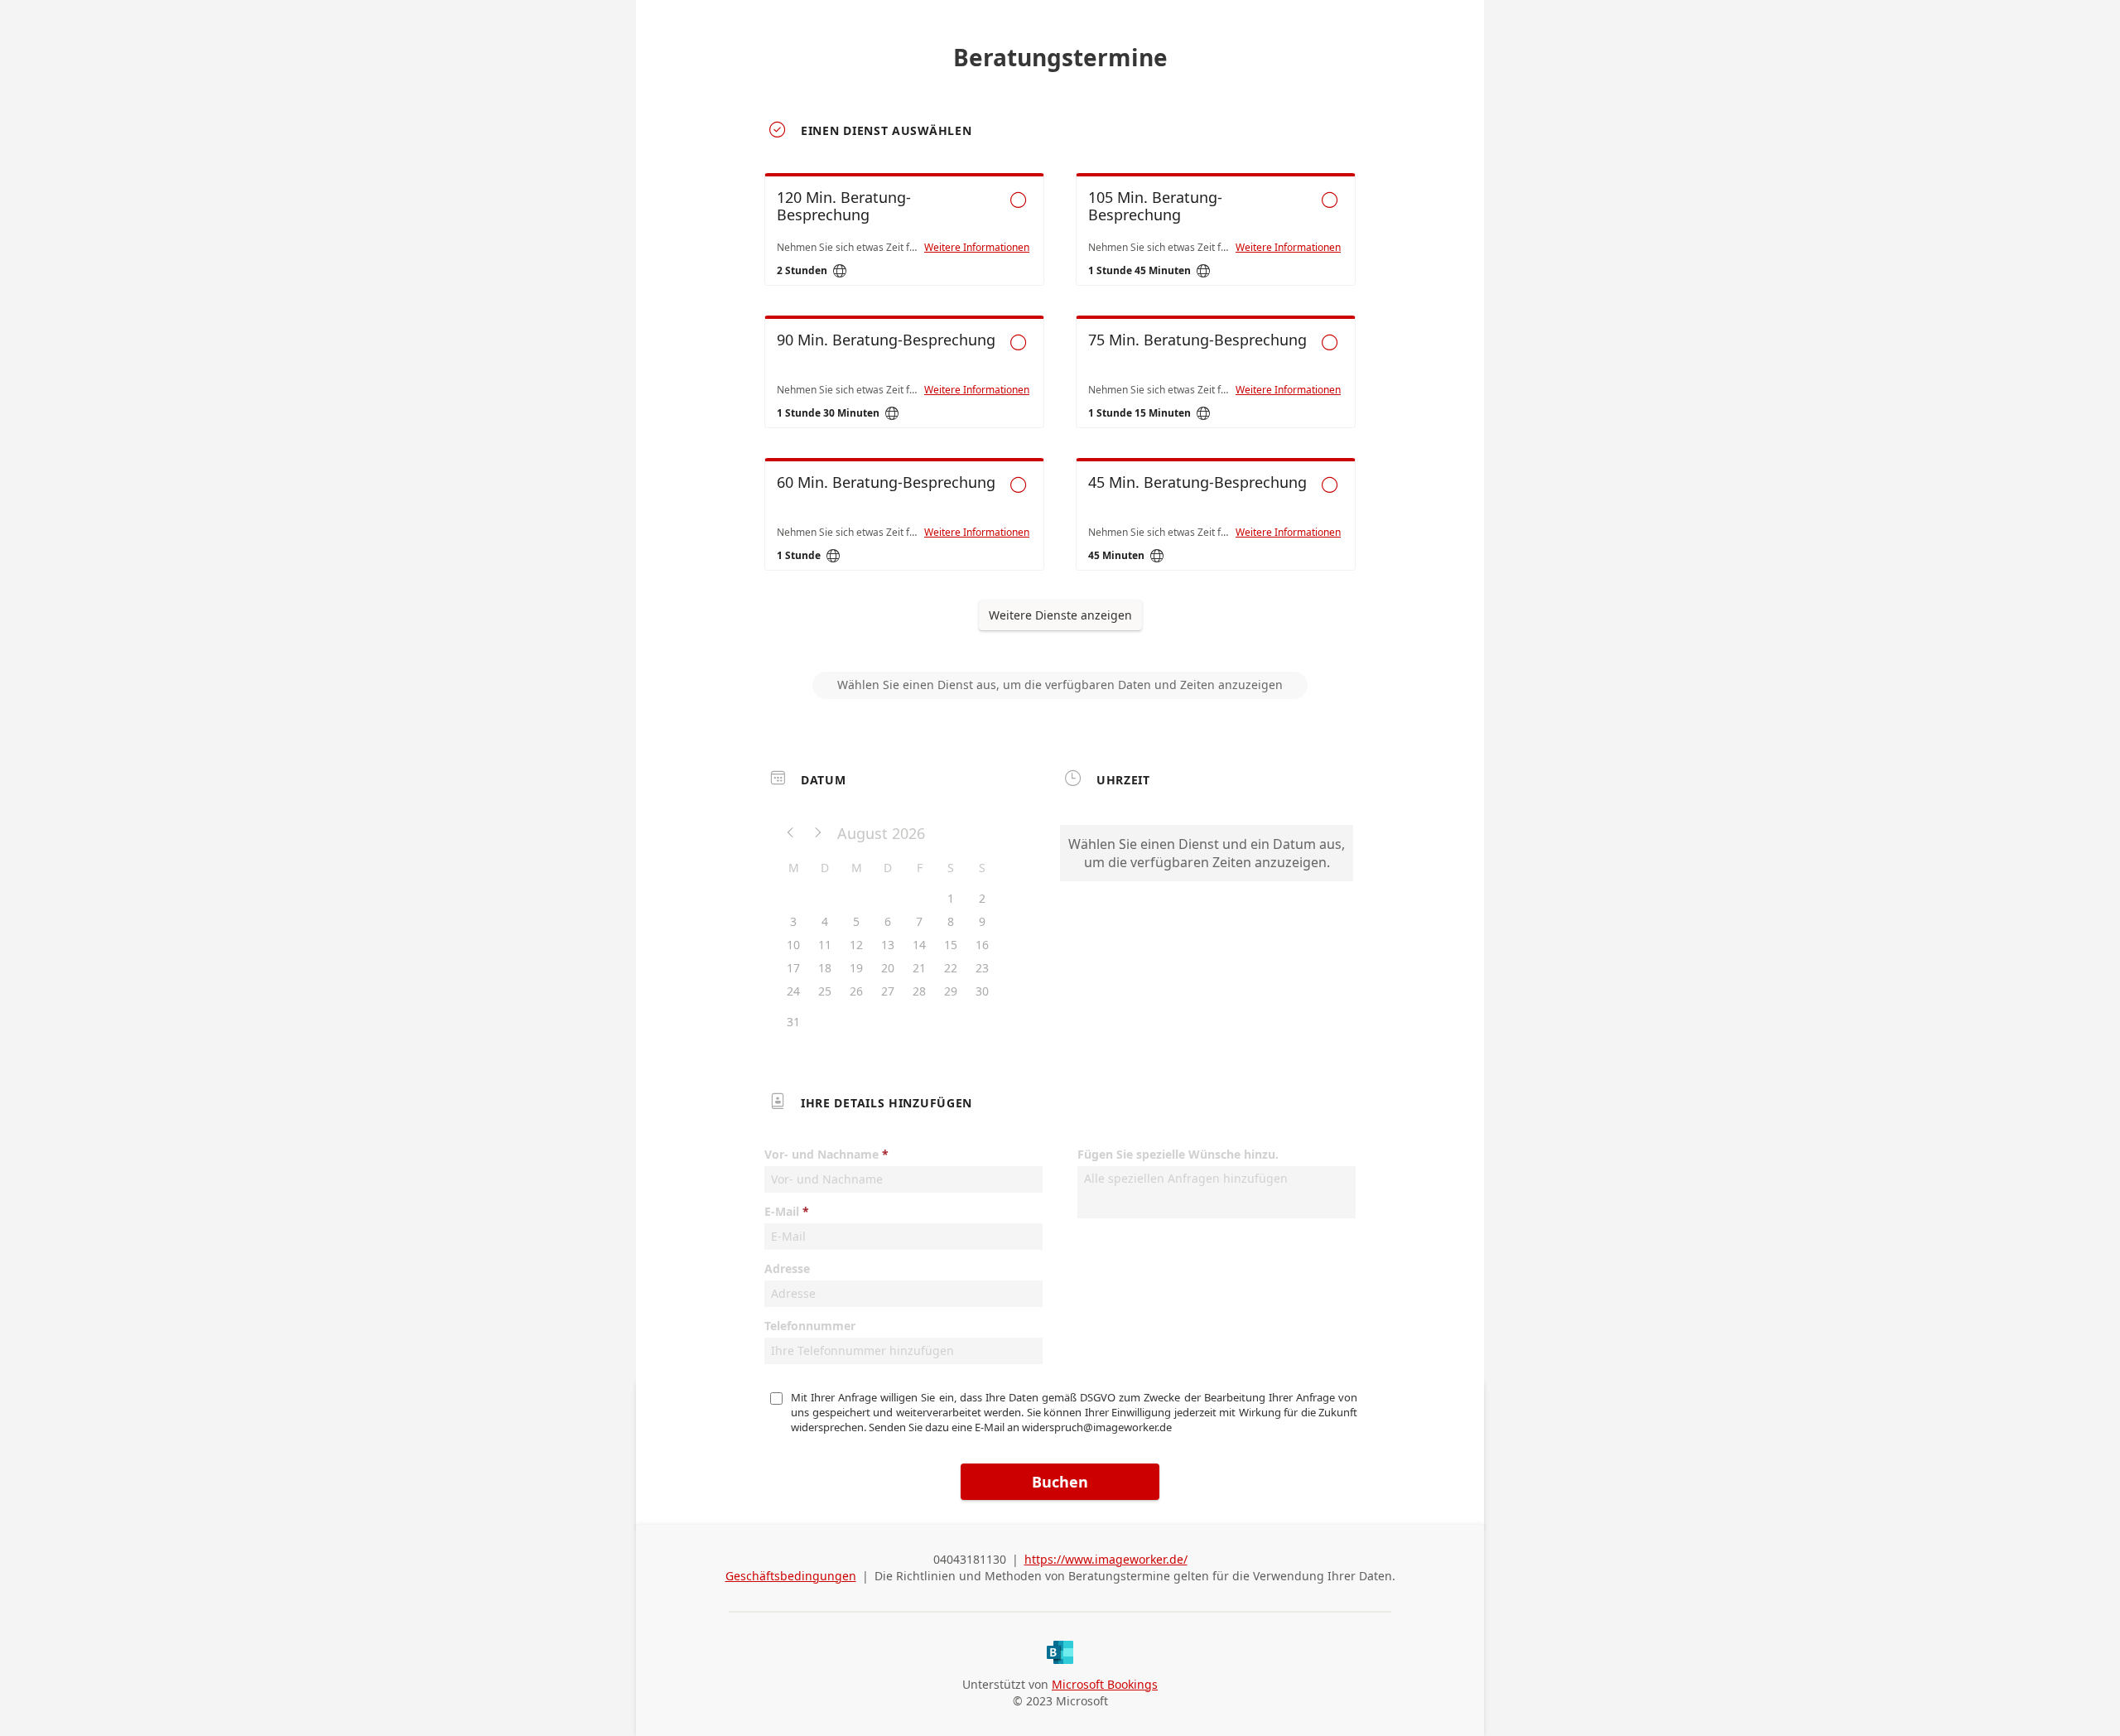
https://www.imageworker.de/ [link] (1106, 1559)
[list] (1060, 387)
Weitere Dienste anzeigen (1060, 615)
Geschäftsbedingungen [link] (791, 1576)
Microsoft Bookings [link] (1105, 1684)
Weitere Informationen (977, 248)
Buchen (1060, 1482)
